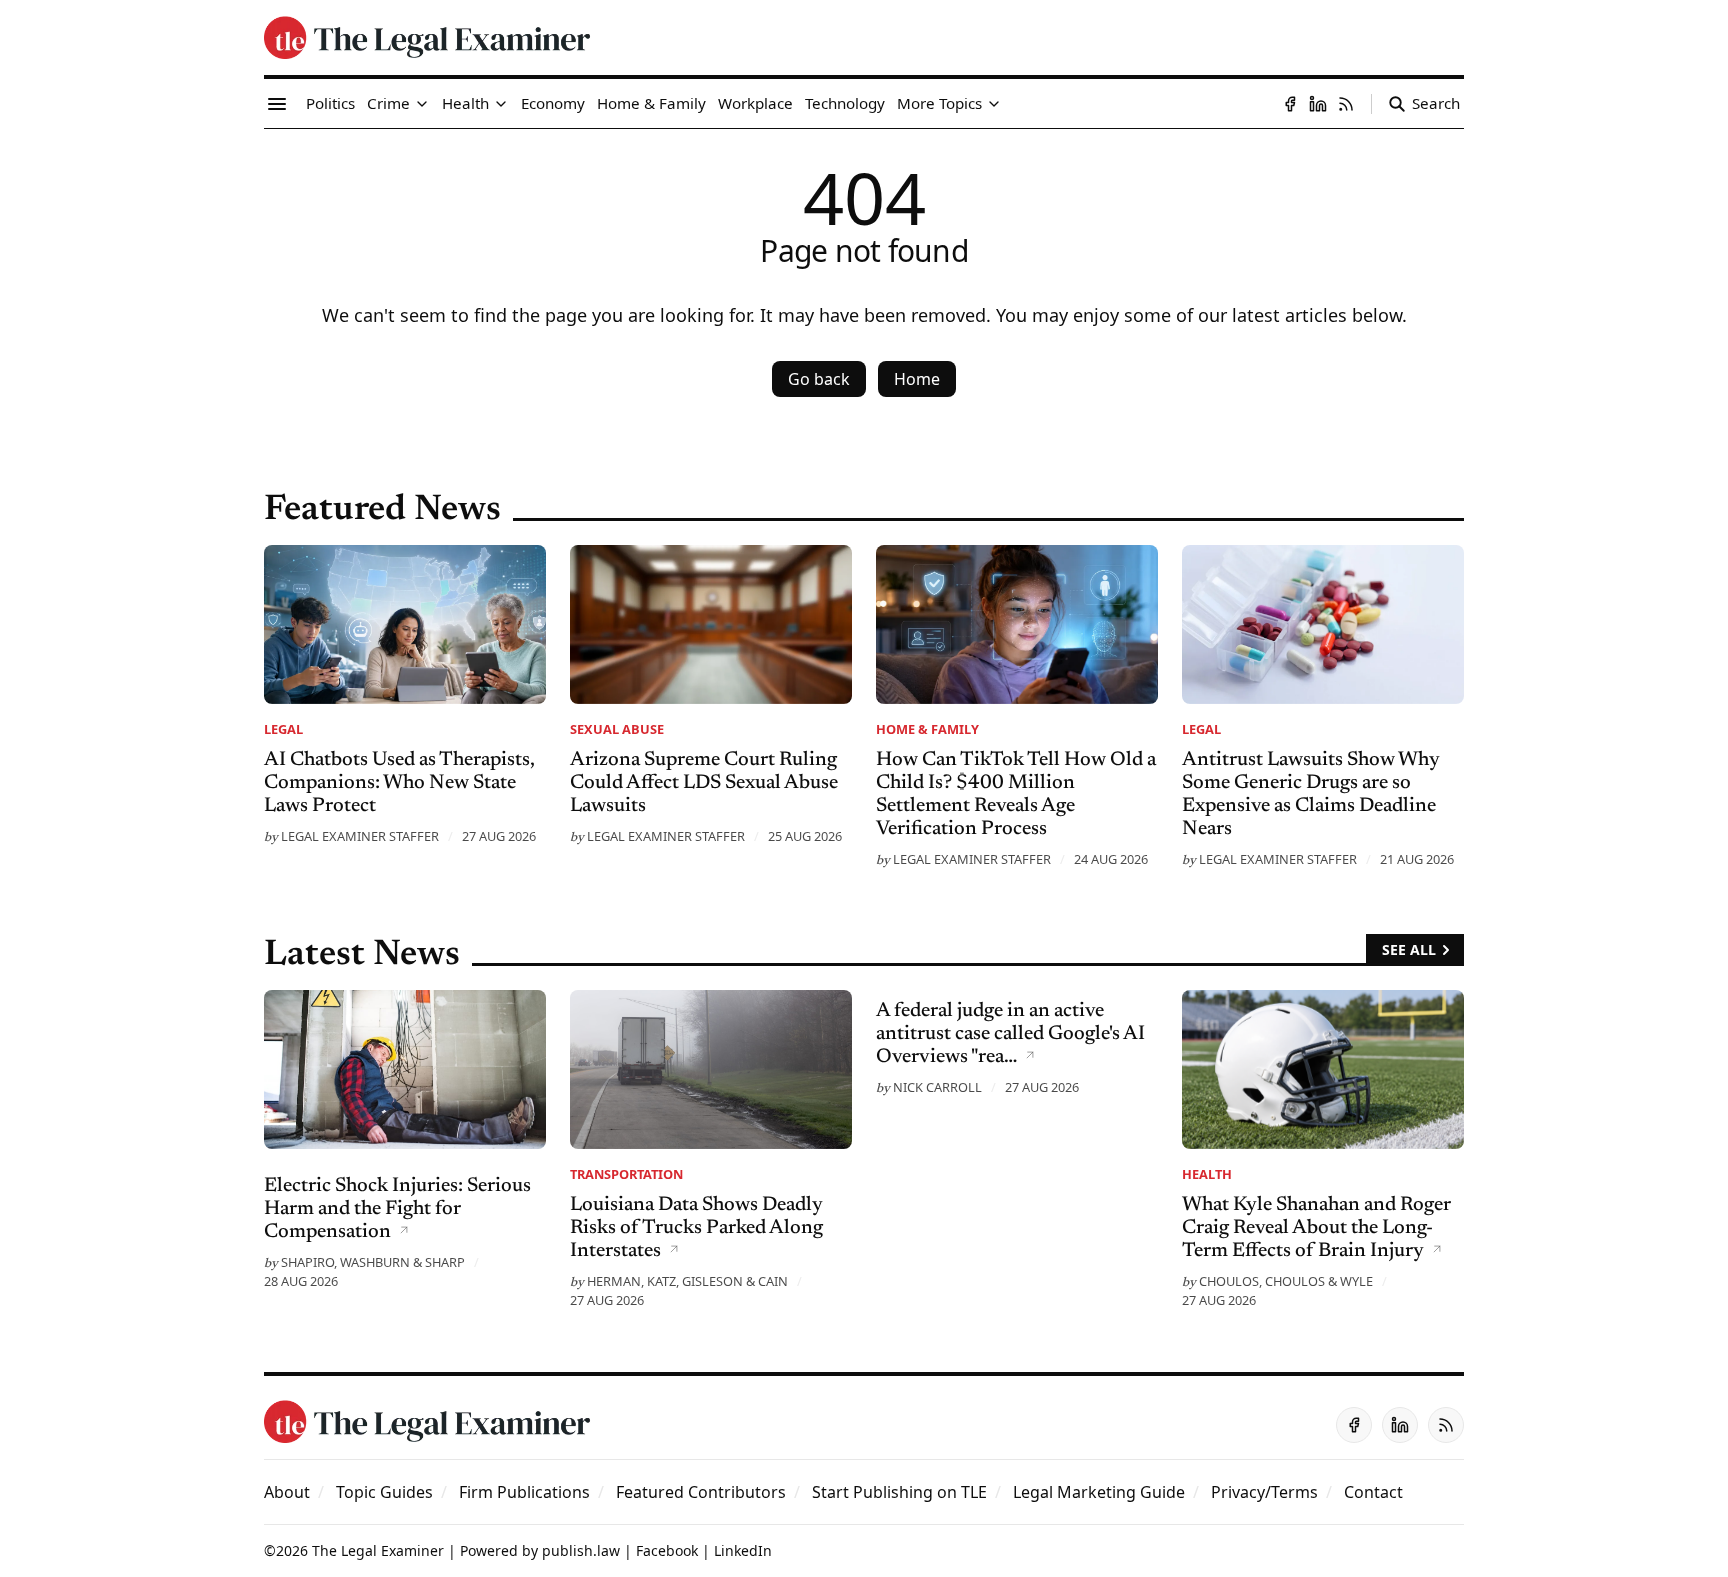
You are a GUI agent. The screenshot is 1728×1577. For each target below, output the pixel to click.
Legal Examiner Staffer (360, 836)
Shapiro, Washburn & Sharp (373, 1262)
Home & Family (927, 729)
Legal (283, 729)
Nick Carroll (937, 1087)
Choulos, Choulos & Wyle (1286, 1281)
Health (1207, 1174)
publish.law (581, 1550)
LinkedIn (743, 1550)
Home (917, 379)
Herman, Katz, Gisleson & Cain (687, 1281)
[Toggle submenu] (422, 104)
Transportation (626, 1174)
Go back (819, 379)
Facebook (667, 1550)
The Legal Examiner (378, 1550)
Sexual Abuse (617, 729)
